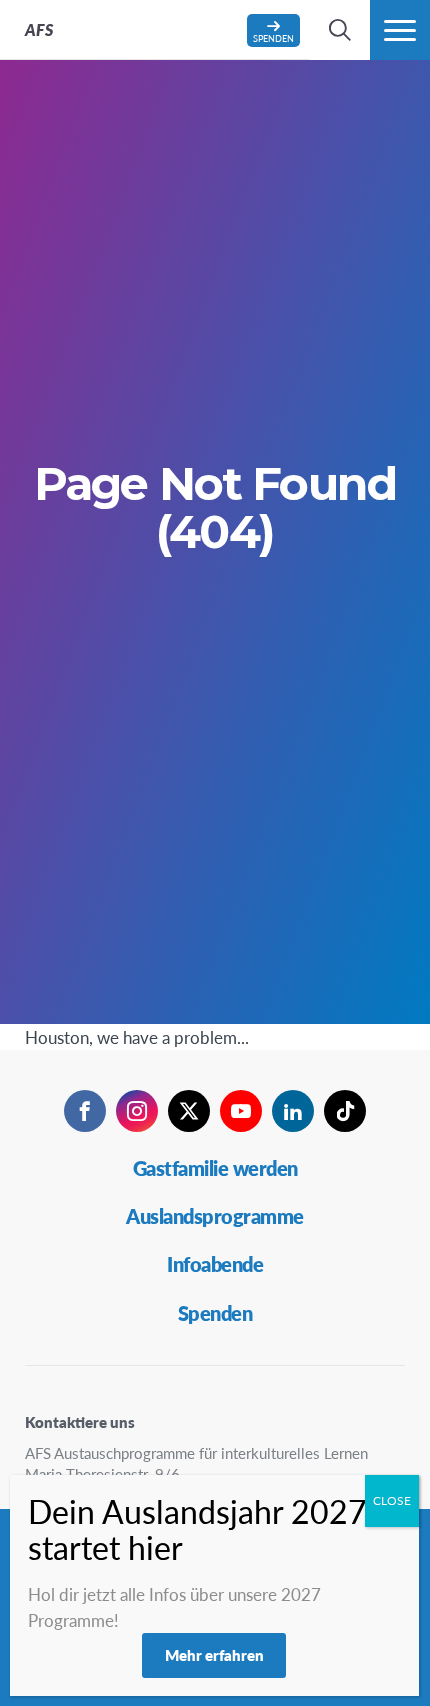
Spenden (215, 1313)
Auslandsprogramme (215, 1216)
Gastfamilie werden (215, 1168)
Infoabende (215, 1264)
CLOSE (392, 1500)
